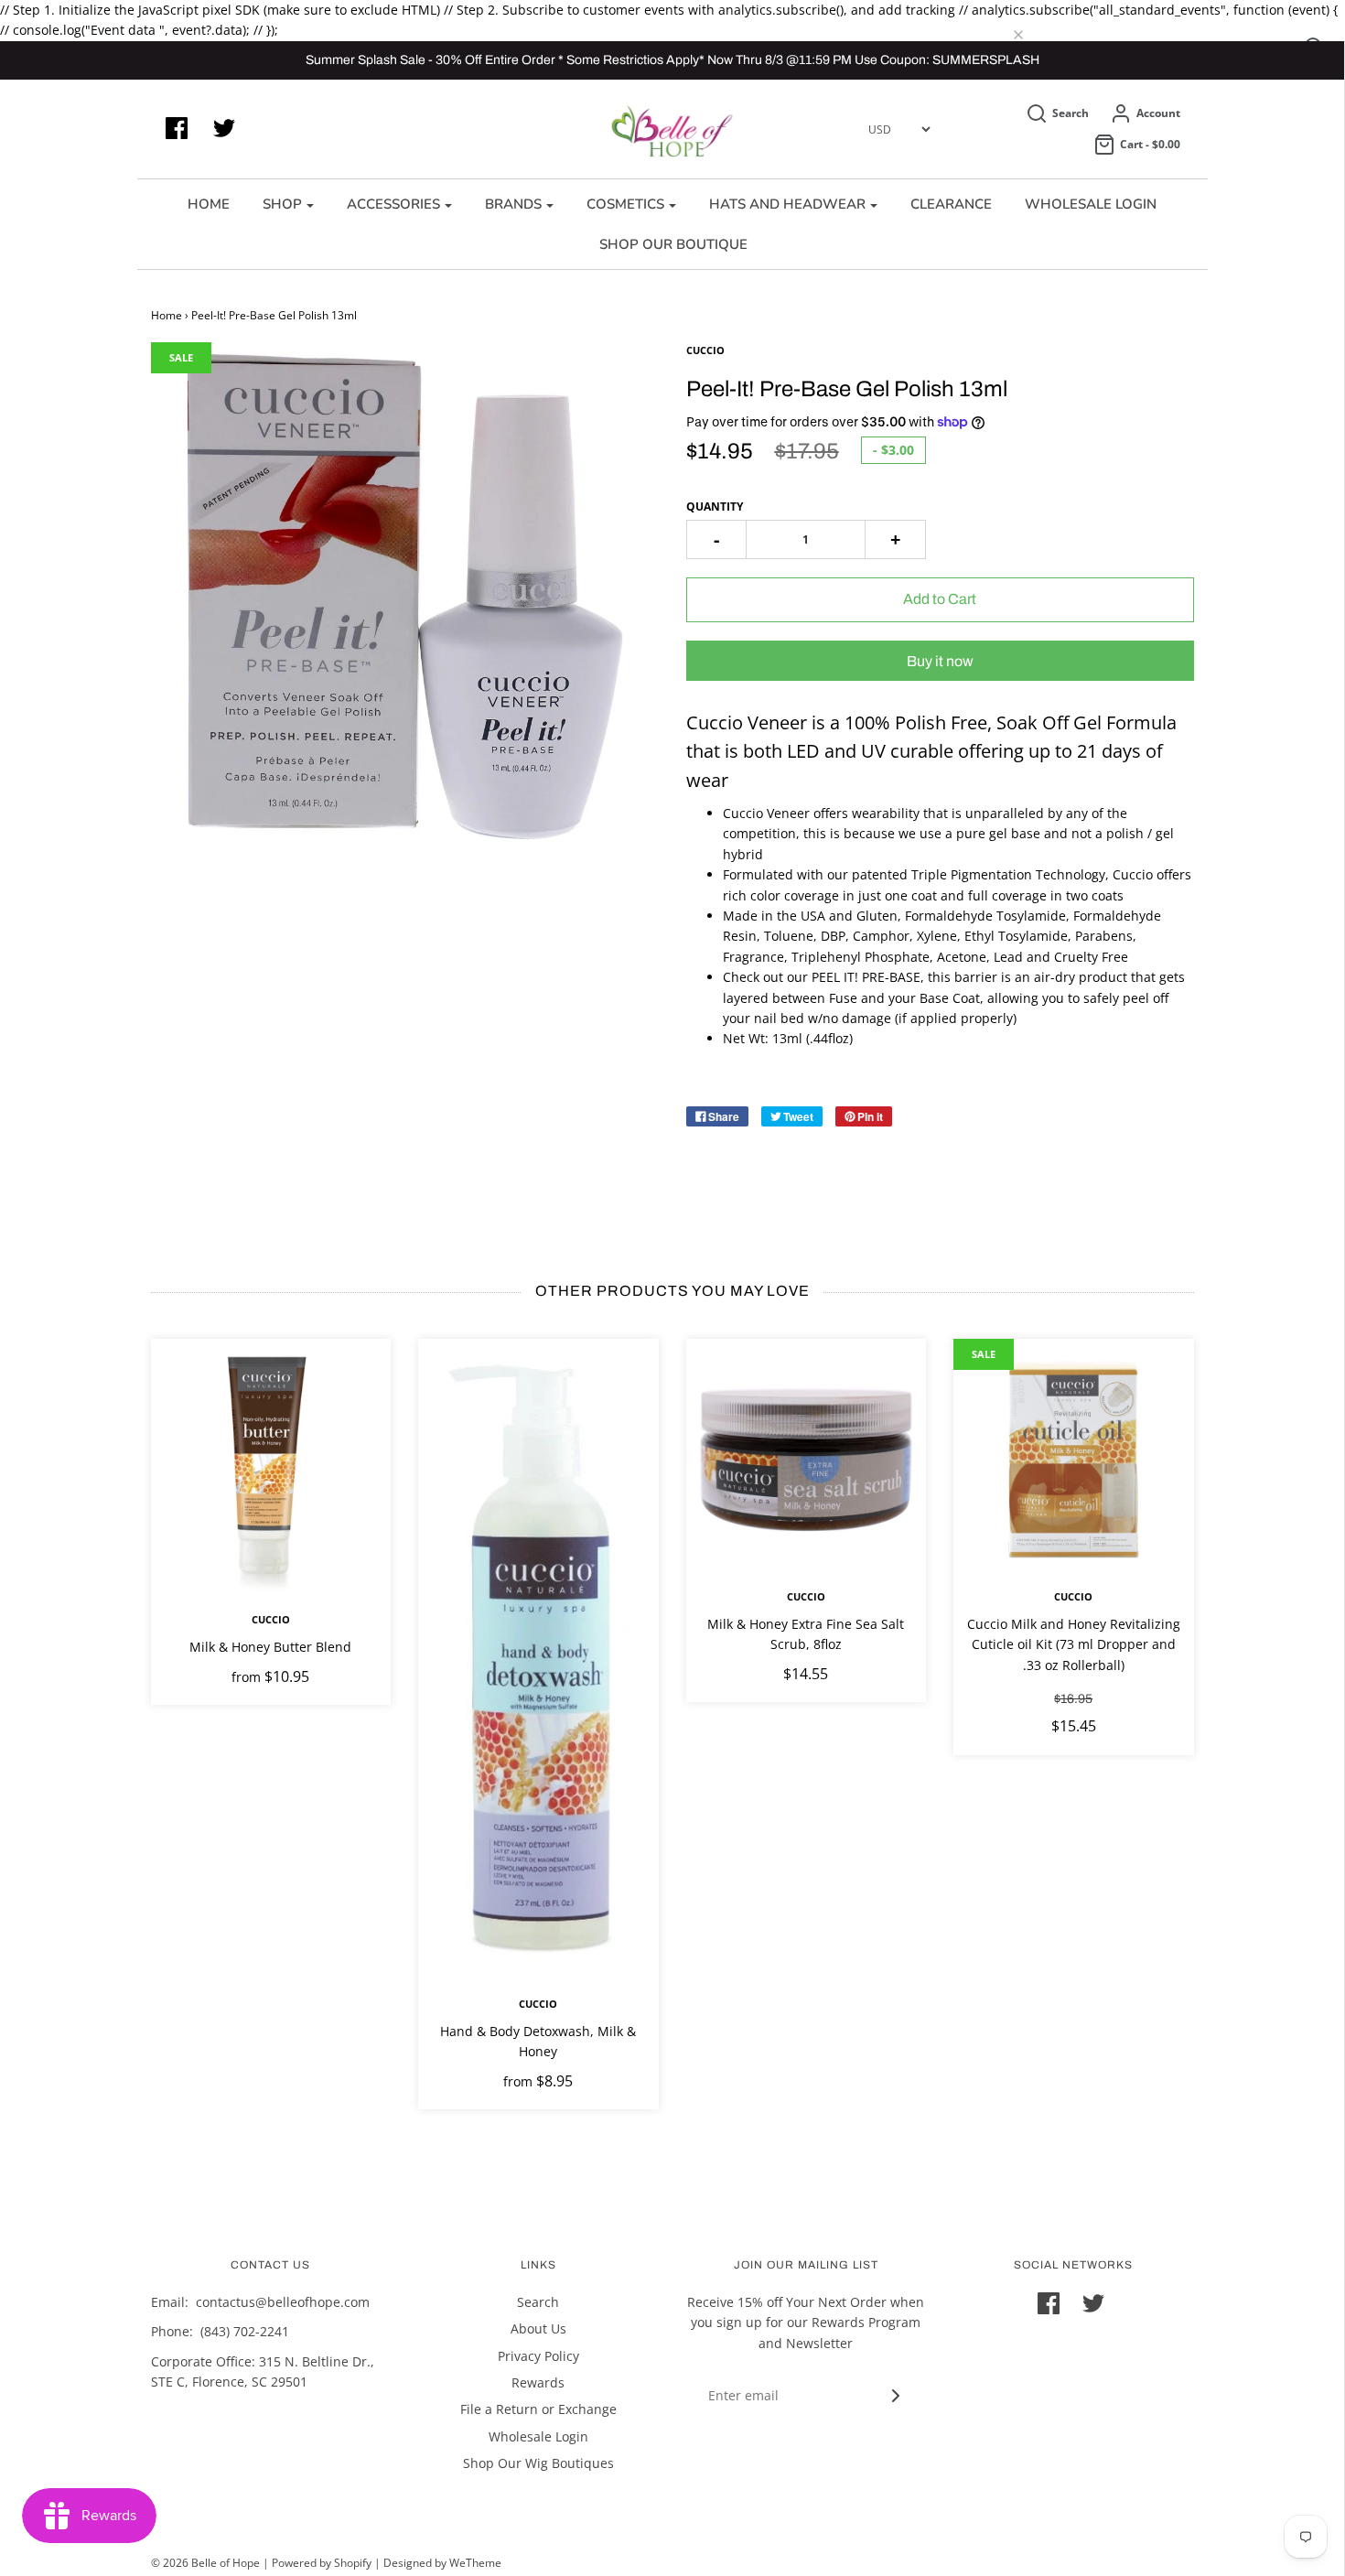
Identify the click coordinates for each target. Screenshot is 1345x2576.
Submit (677, 388)
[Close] (943, 81)
